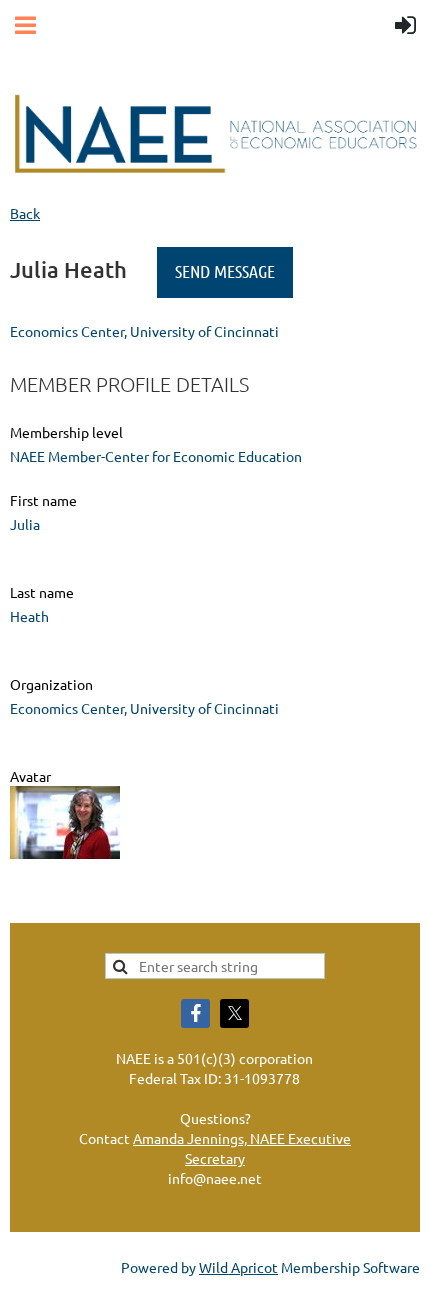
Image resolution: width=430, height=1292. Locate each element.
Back (25, 213)
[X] (234, 1013)
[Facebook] (195, 1013)
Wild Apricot (238, 1267)
